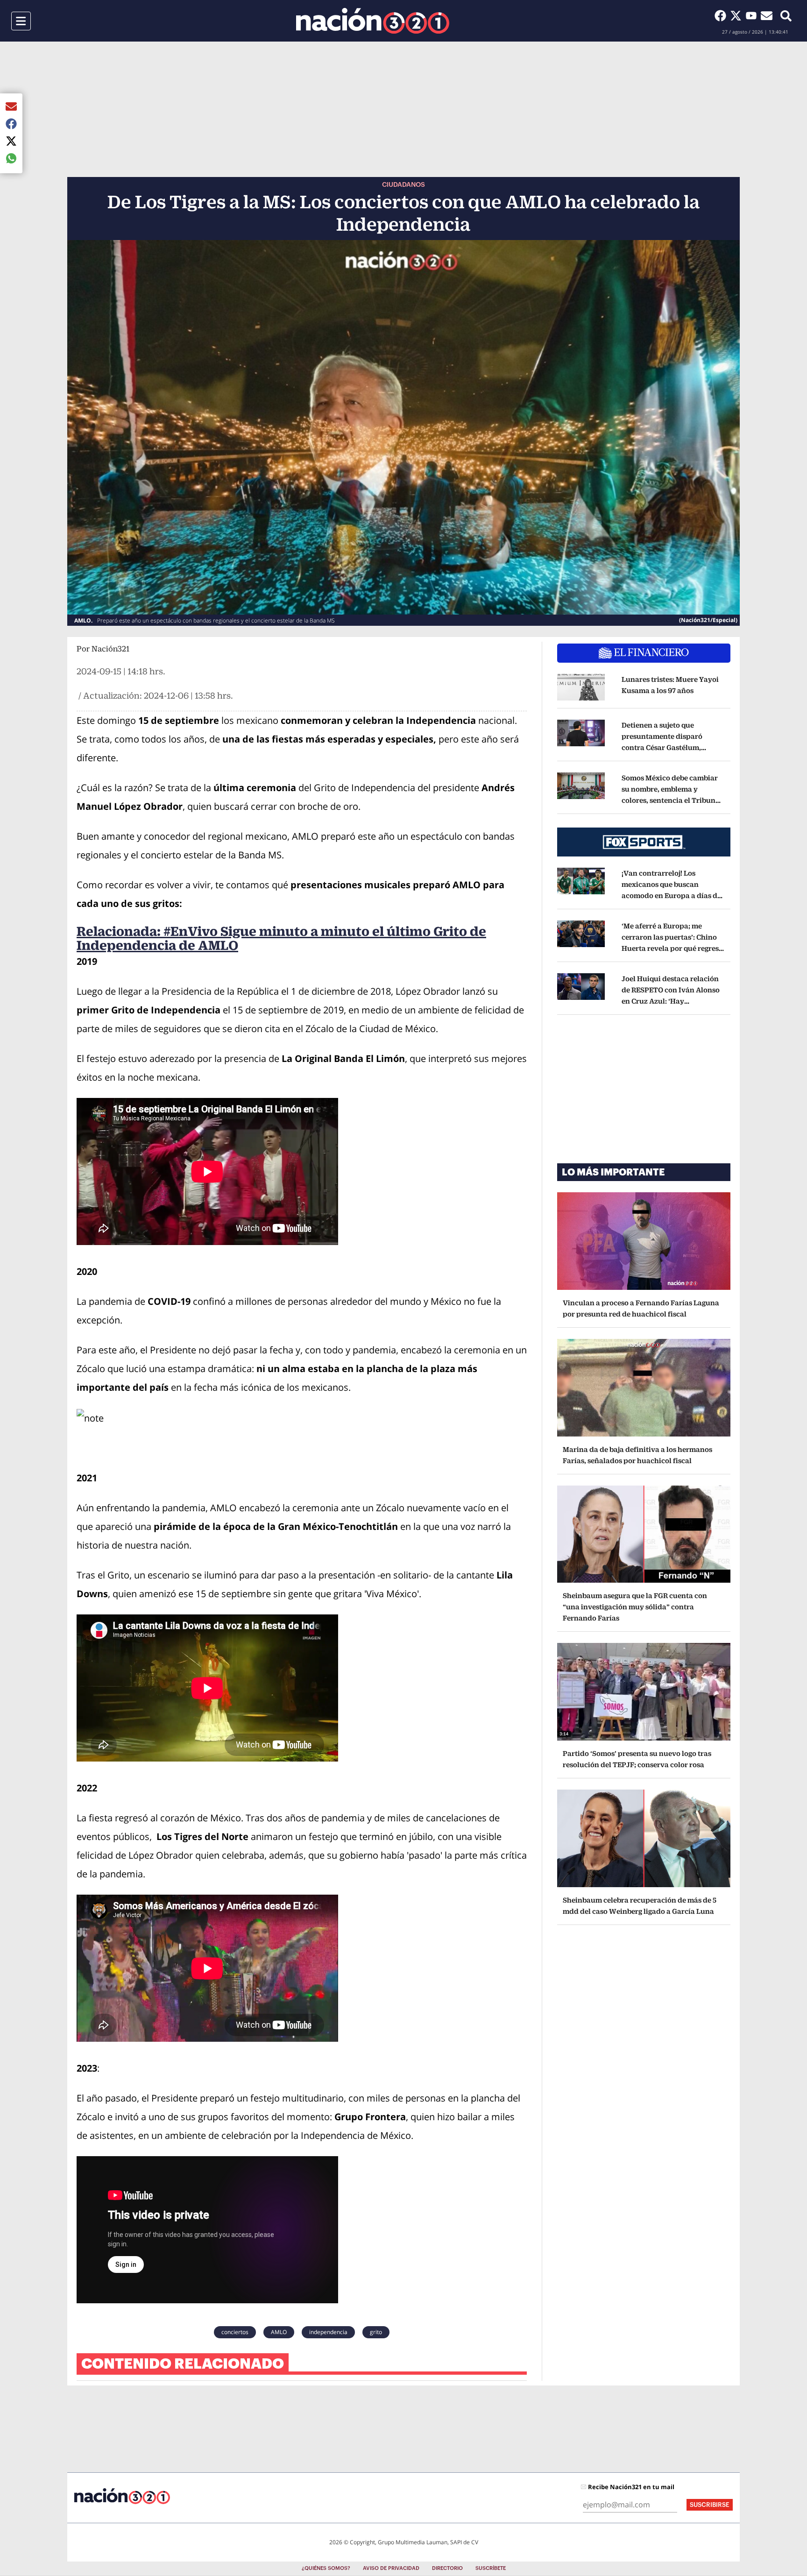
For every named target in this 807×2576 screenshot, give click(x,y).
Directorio (447, 2568)
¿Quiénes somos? (326, 2568)
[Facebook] (722, 15)
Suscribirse (710, 2505)
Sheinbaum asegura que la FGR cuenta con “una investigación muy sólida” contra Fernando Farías (635, 1607)
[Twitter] (738, 15)
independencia (328, 2332)
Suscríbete (491, 2568)
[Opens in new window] (581, 687)
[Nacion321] (373, 21)
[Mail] (767, 15)
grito (376, 2332)
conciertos (235, 2332)
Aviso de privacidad (391, 2568)
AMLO (279, 2332)
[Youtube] (753, 15)
